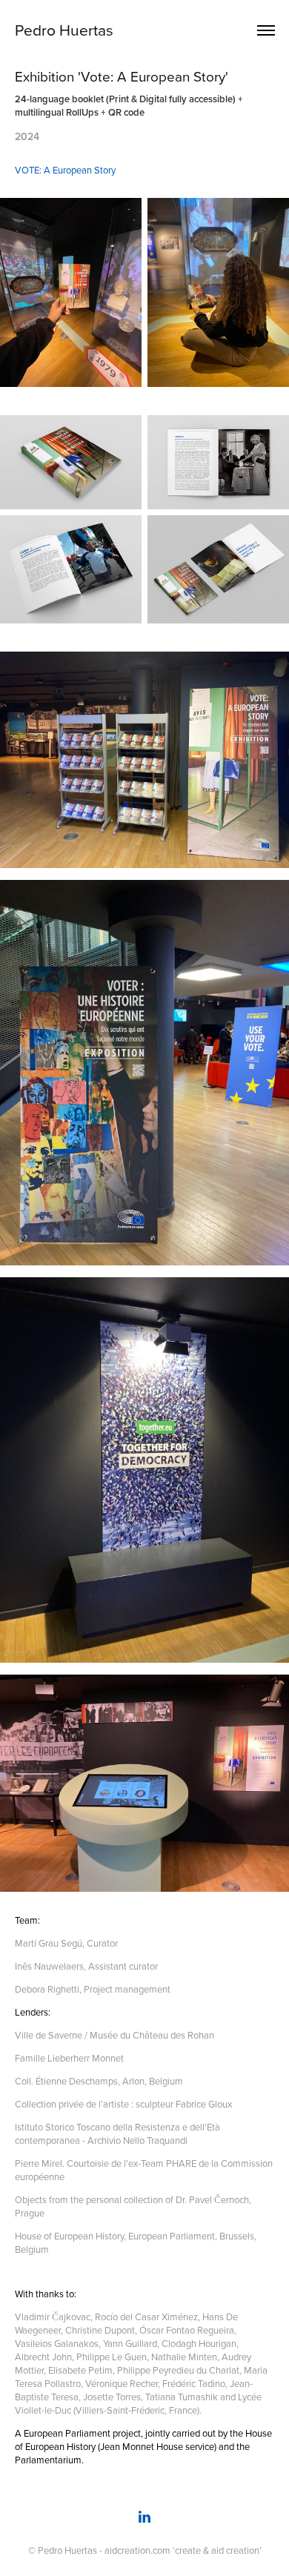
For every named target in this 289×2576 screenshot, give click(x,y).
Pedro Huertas (64, 30)
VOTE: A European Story (65, 170)
